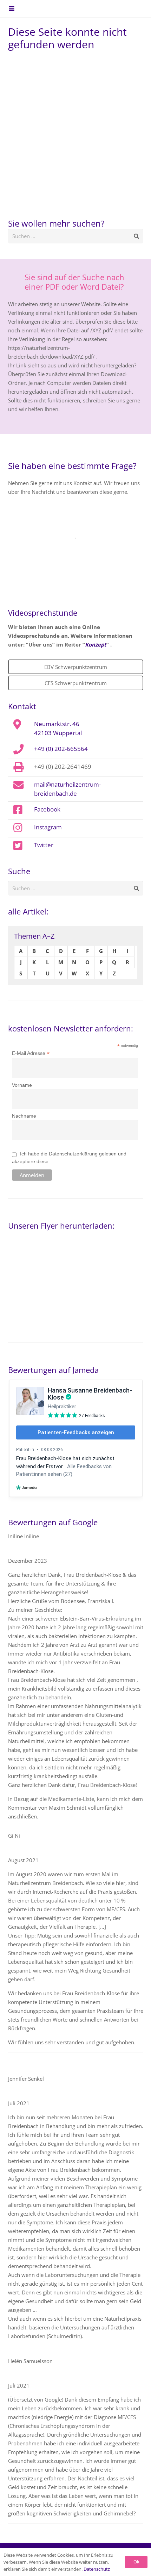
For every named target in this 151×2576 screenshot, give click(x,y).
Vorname (22, 1085)
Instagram (48, 827)
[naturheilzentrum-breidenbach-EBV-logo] (123, 9)
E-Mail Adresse (31, 1053)
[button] (12, 9)
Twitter (44, 845)
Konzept (96, 644)
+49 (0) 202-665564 (61, 748)
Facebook (47, 809)
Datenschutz (97, 2569)
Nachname (24, 1116)
